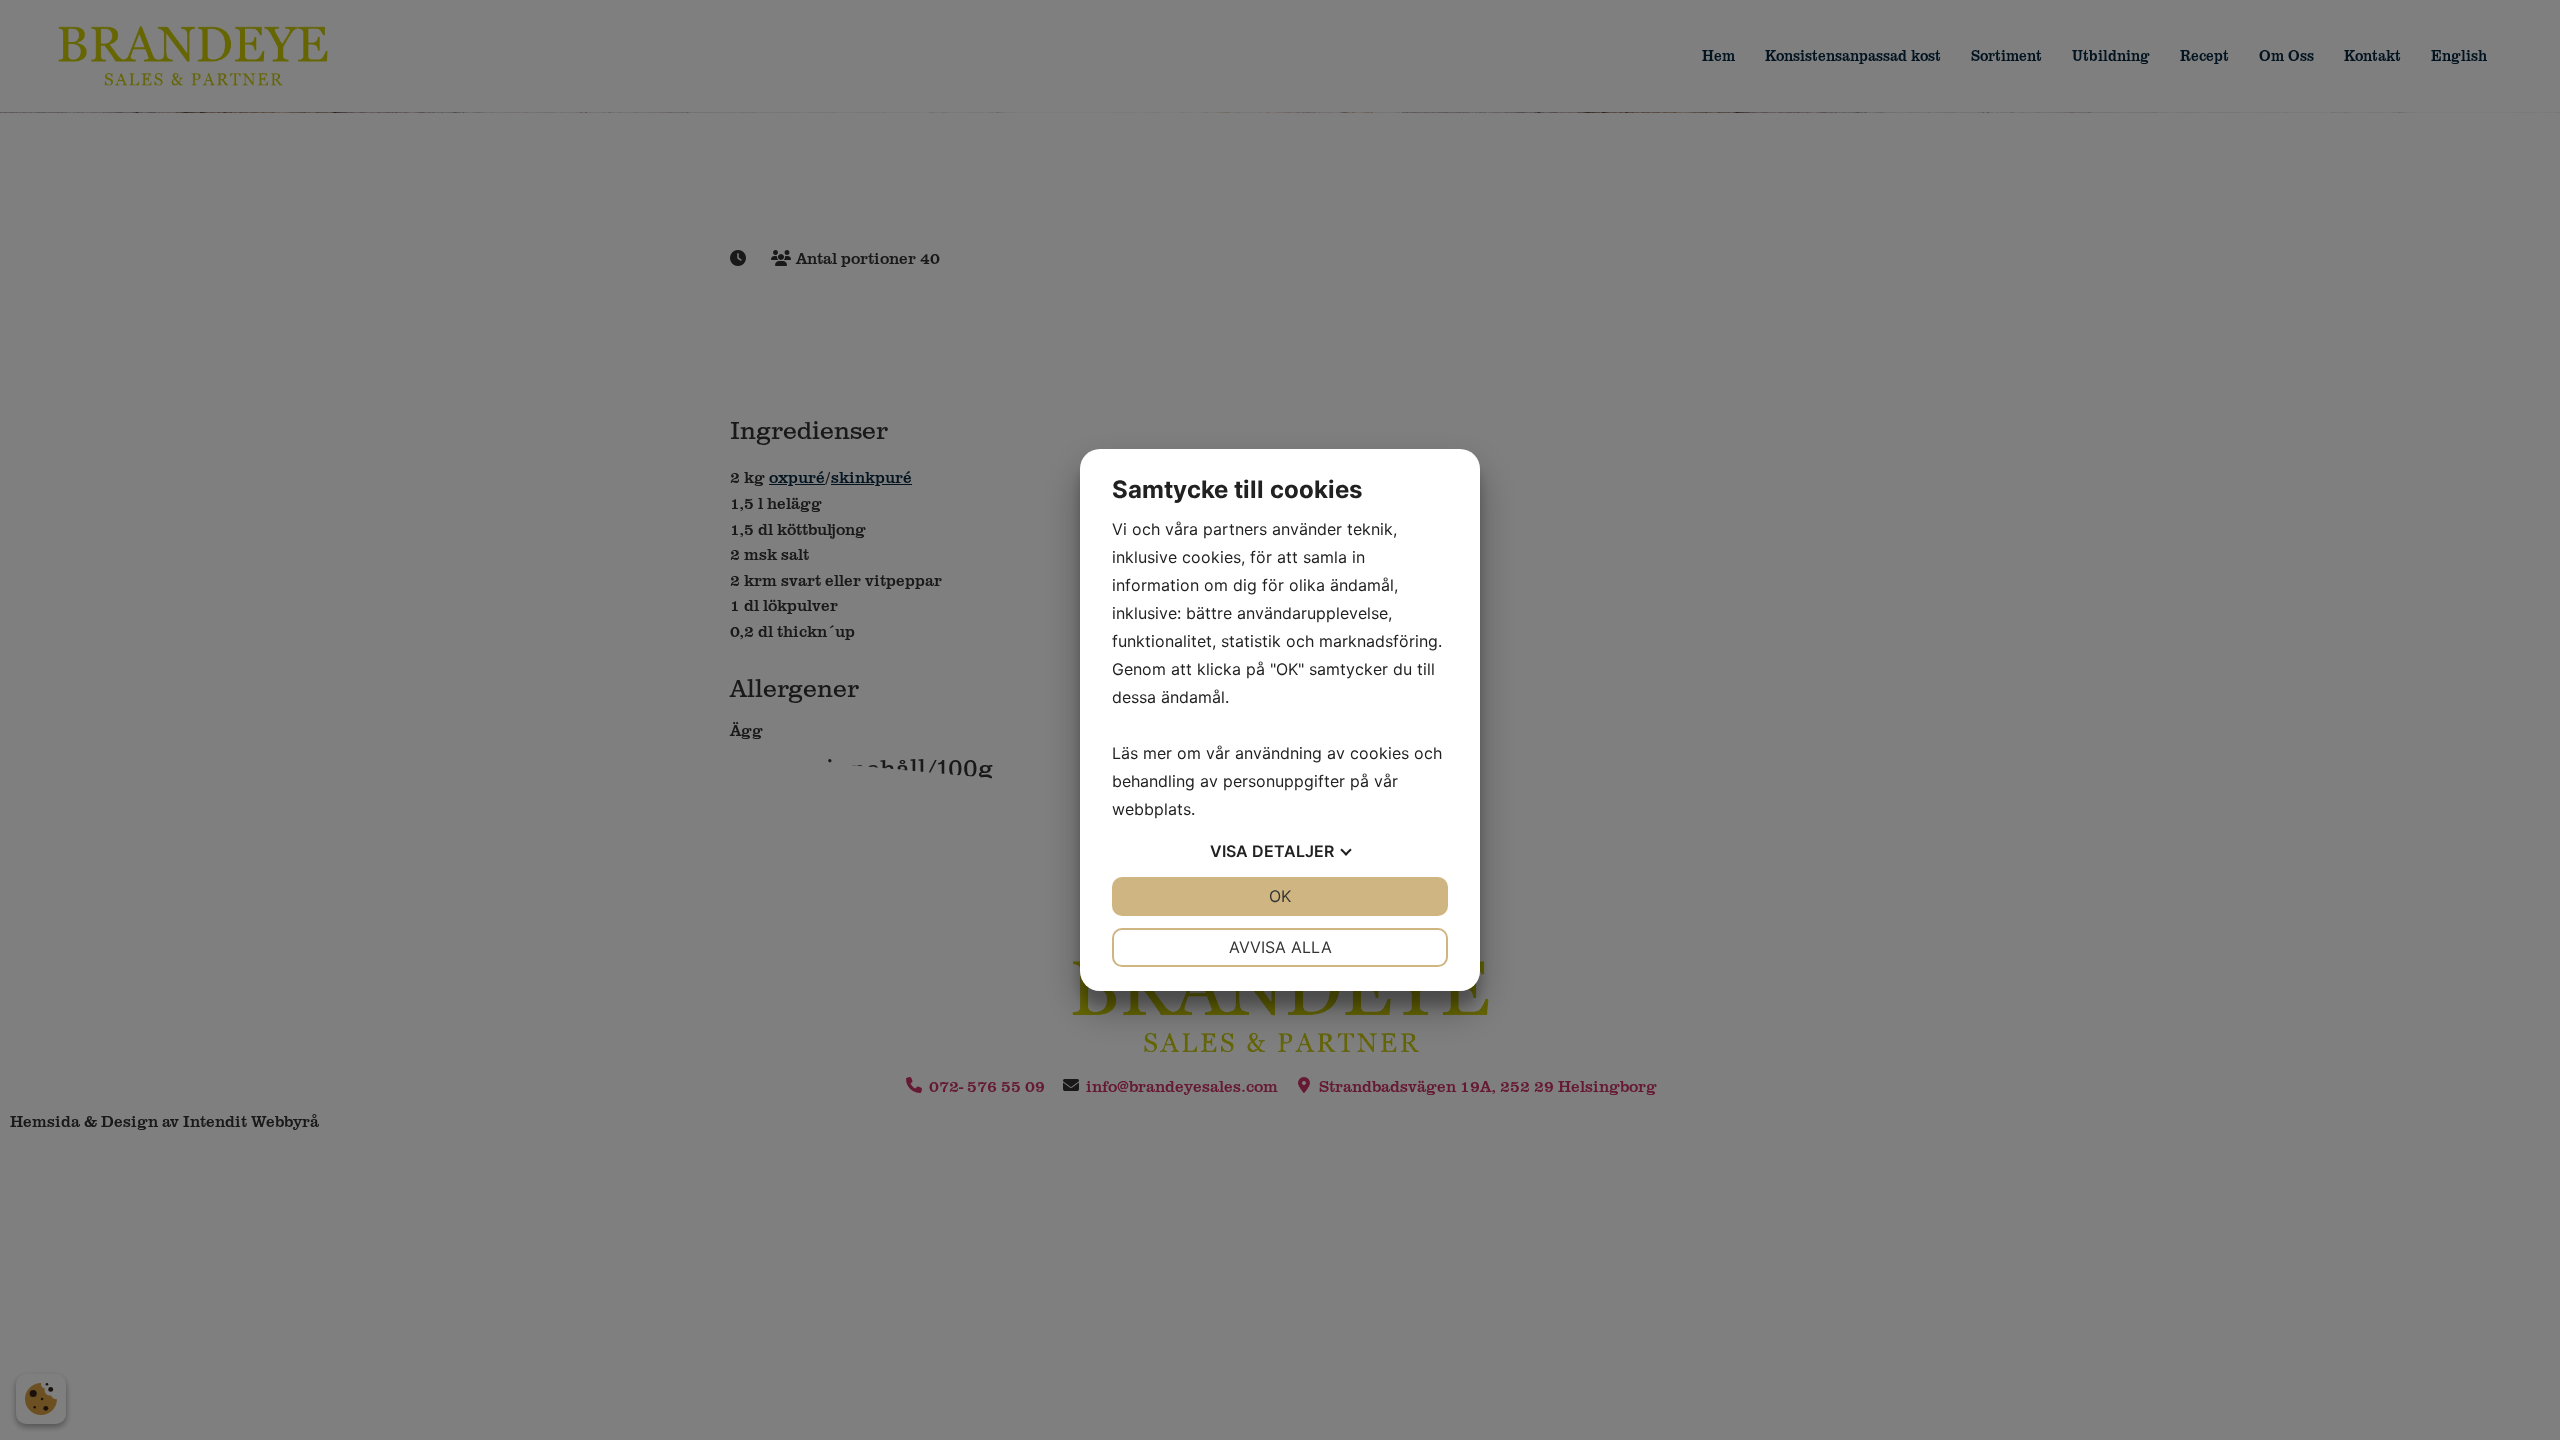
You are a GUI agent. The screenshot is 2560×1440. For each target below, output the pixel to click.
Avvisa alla (1280, 947)
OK (1280, 896)
